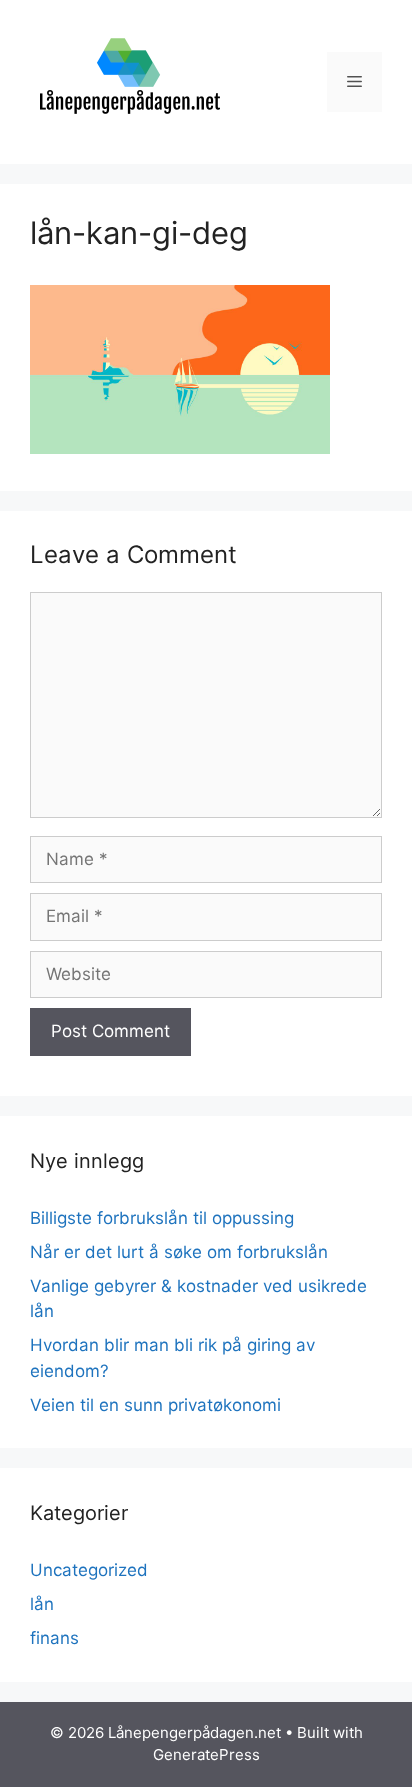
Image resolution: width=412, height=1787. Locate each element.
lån (42, 1604)
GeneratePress (206, 1754)
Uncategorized (89, 1570)
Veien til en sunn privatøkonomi (155, 1405)
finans (54, 1638)
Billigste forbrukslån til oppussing (162, 1218)
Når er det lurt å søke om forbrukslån (179, 1252)
